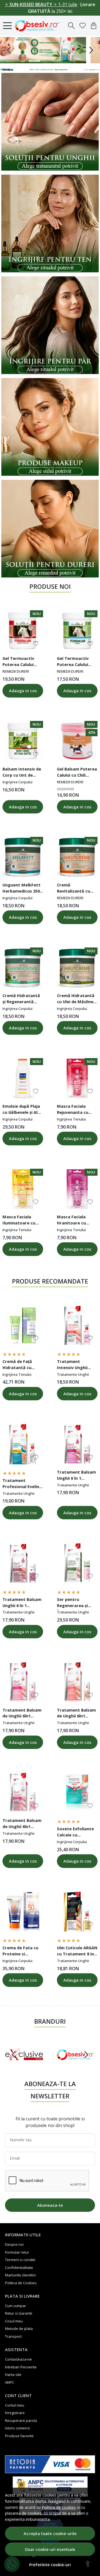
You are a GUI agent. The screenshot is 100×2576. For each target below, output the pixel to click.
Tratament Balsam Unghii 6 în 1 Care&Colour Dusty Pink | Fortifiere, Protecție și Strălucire (22, 1603)
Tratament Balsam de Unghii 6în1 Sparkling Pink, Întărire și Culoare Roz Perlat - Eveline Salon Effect (22, 1824)
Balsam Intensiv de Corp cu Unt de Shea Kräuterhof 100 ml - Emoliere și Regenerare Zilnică (22, 773)
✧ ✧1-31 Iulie (41, 4)
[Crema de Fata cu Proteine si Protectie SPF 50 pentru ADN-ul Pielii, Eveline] (23, 1912)
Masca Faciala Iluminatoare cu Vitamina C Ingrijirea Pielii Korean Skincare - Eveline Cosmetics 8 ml (23, 1221)
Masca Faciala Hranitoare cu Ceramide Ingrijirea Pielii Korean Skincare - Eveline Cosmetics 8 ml (77, 1221)
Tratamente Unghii (73, 1374)
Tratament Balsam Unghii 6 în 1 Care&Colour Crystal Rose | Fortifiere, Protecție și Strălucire (76, 1476)
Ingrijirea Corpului (17, 782)
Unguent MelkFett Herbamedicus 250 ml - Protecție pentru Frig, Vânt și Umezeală (22, 889)
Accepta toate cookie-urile (50, 2533)
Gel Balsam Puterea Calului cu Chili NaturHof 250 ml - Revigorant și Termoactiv (77, 773)
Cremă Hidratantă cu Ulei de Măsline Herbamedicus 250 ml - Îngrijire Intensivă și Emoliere (76, 999)
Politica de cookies (59, 2507)
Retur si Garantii (19, 2313)
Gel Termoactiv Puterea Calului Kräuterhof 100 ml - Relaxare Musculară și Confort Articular (77, 662)
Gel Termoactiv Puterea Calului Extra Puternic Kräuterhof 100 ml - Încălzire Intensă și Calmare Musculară (22, 662)
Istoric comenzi (17, 2428)
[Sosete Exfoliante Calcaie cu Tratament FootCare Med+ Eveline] (77, 1793)
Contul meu (15, 2405)
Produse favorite (19, 2436)
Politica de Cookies (21, 2283)
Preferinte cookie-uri (50, 2565)
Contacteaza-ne (18, 2359)
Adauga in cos (23, 691)
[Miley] (76, 2065)
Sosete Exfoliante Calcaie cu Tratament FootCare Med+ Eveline (75, 1833)
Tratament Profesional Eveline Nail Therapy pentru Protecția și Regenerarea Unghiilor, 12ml (22, 1484)
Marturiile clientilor (21, 2275)
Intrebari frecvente (21, 2367)
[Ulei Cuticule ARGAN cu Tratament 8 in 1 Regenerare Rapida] (77, 1912)
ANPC (10, 2382)
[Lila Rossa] (25, 2065)
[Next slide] (86, 2055)
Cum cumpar (16, 2306)
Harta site (13, 2375)
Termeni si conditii (20, 2260)
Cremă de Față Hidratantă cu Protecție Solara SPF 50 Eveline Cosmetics (19, 1365)
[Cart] (94, 26)
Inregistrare (15, 2413)
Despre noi (14, 2244)
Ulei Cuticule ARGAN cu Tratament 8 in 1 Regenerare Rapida (77, 1952)
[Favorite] (82, 26)
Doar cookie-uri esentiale (50, 2549)
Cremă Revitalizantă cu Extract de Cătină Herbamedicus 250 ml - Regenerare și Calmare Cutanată (76, 889)
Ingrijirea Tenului (71, 1119)
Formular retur (17, 2252)
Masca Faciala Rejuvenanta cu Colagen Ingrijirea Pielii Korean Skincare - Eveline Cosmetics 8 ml (75, 1110)
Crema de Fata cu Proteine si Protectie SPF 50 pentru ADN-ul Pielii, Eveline (20, 1952)
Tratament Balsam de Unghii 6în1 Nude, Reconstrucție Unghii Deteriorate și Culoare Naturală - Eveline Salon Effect (77, 1714)
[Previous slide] (9, 50)
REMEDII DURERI (16, 671)
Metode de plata (19, 2329)
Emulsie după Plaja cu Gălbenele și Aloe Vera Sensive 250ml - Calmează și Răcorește (23, 1110)
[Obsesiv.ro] (39, 26)
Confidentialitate (19, 2268)
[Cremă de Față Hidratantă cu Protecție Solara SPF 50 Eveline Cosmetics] (23, 1325)
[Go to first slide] (91, 50)
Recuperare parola (21, 2421)
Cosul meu (14, 2321)
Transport (13, 2336)
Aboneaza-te (50, 2205)
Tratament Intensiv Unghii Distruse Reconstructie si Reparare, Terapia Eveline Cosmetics (75, 1365)
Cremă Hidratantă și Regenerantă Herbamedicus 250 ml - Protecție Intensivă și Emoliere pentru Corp (21, 999)
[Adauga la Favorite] (36, 644)
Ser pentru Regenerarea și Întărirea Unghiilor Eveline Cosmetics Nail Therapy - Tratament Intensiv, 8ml (76, 1603)
